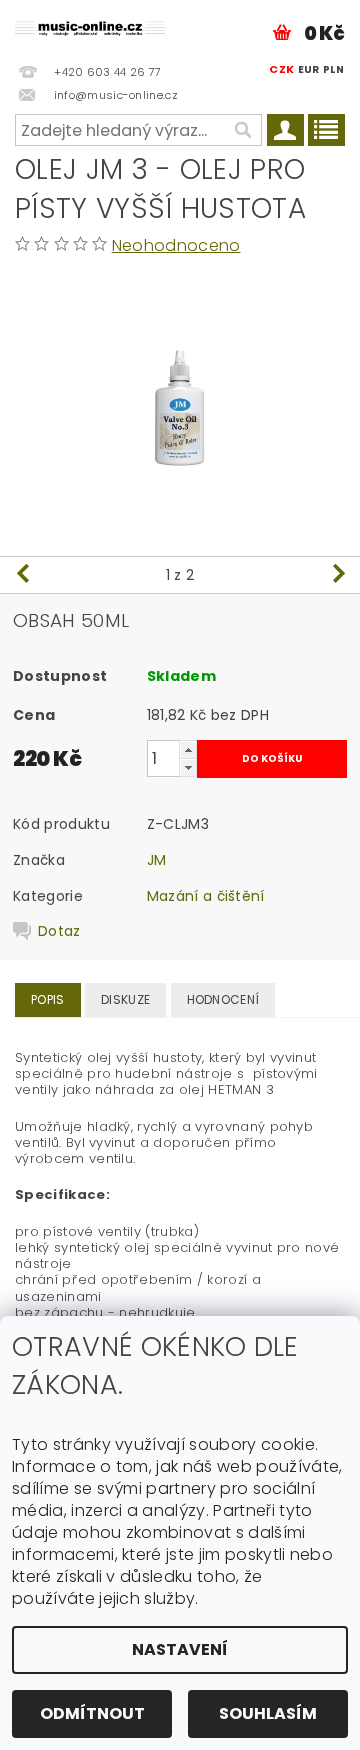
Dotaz (59, 931)
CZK (281, 69)
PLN (333, 69)
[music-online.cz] (90, 26)
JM (157, 860)
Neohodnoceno (176, 245)
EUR (309, 69)
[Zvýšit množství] (188, 749)
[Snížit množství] (188, 767)
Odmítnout (92, 1713)
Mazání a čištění (206, 896)
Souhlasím (268, 1713)
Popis (48, 999)
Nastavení (180, 1649)
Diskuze (125, 999)
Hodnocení (223, 999)
